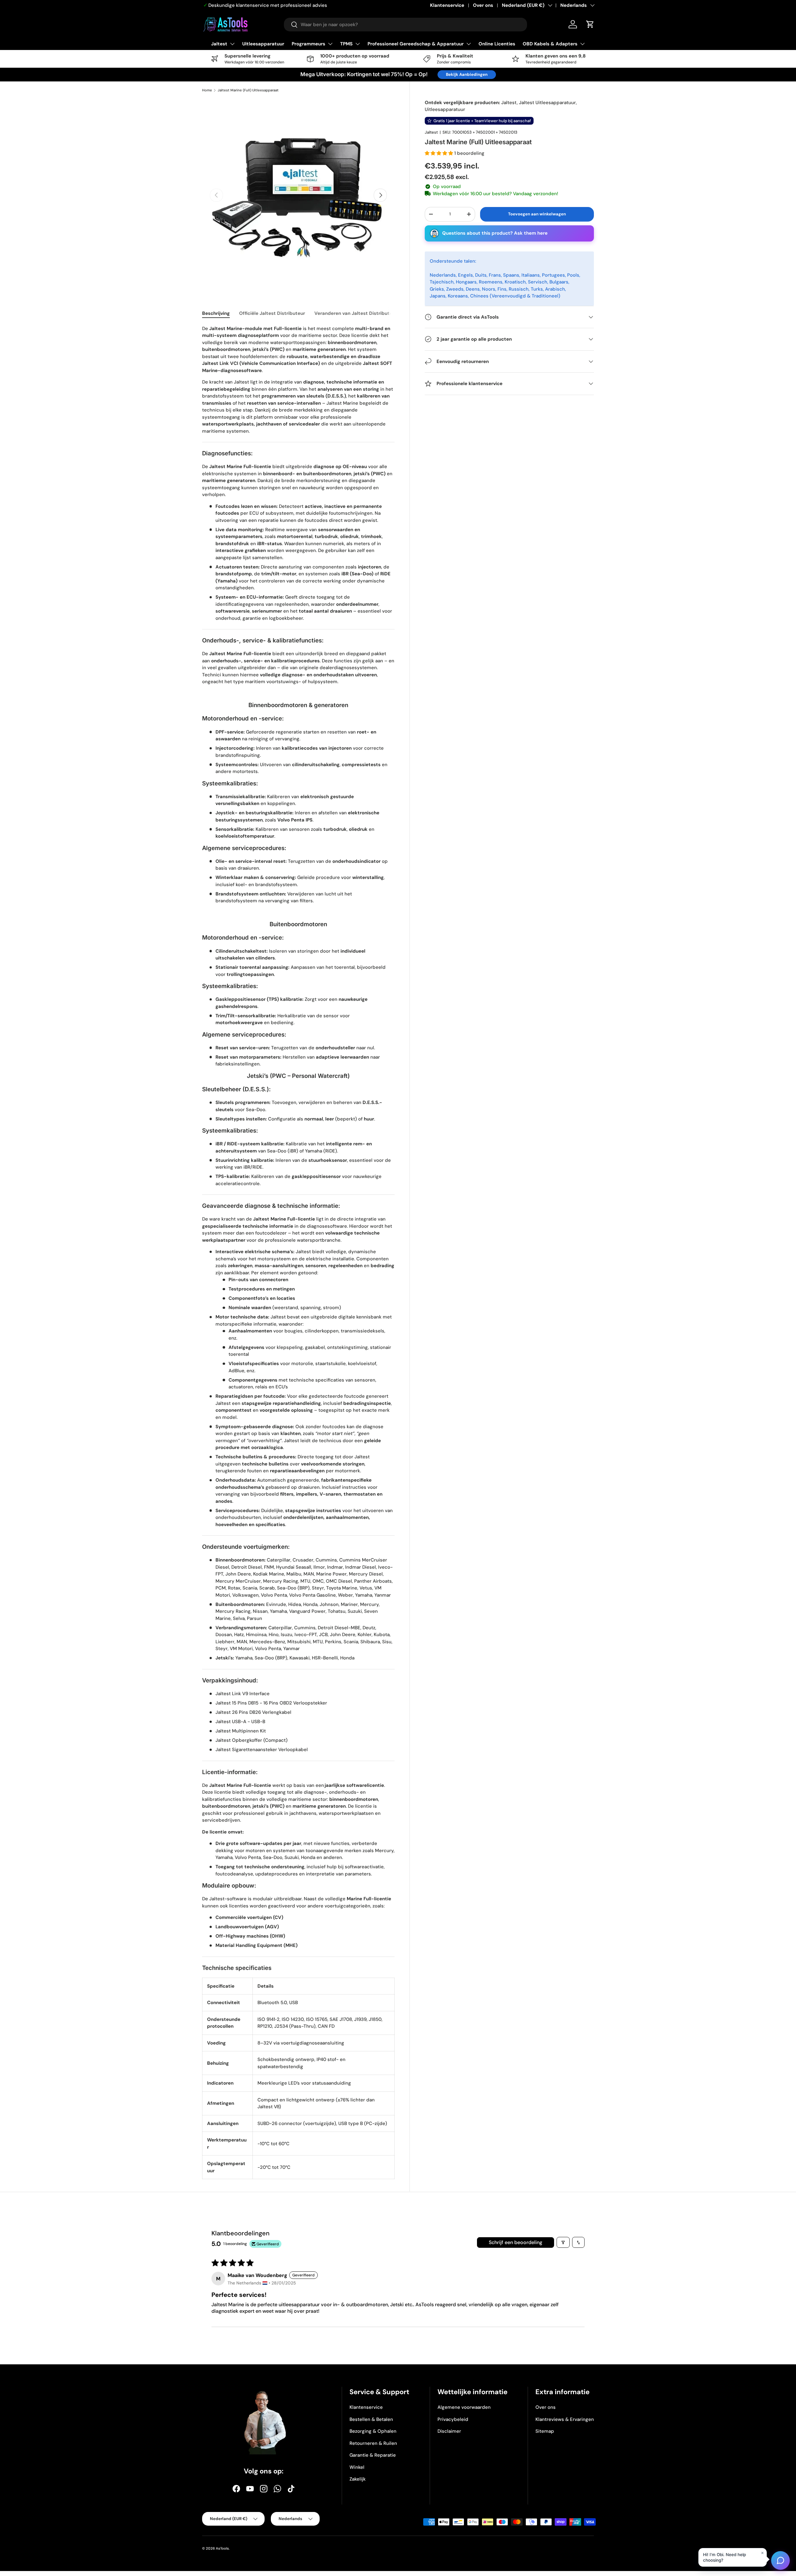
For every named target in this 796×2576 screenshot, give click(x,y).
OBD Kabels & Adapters (550, 44)
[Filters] (563, 2242)
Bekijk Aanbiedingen (467, 74)
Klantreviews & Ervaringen (565, 2419)
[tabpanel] (298, 1252)
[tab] (216, 313)
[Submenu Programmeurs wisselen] (330, 44)
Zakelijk (358, 2479)
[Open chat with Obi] (780, 2560)
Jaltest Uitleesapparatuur (547, 103)
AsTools (222, 2548)
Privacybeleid (453, 2419)
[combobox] (405, 25)
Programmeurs (308, 44)
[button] (440, 153)
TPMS (346, 44)
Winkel (357, 2467)
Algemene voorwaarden (464, 2407)
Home (207, 90)
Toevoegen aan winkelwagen (537, 214)
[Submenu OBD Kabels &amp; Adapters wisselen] (582, 44)
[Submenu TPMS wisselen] (358, 44)
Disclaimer (449, 2431)
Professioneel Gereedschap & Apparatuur (416, 44)
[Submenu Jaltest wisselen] (232, 44)
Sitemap (545, 2431)
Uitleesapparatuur (263, 44)
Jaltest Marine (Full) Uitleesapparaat (248, 90)
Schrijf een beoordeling (516, 2242)
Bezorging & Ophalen (373, 2431)
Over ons (483, 5)
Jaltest (219, 44)
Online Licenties (497, 44)
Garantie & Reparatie (373, 2455)
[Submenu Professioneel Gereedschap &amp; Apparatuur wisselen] (469, 44)
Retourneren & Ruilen (373, 2443)
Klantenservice (447, 5)
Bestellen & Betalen (371, 2419)
